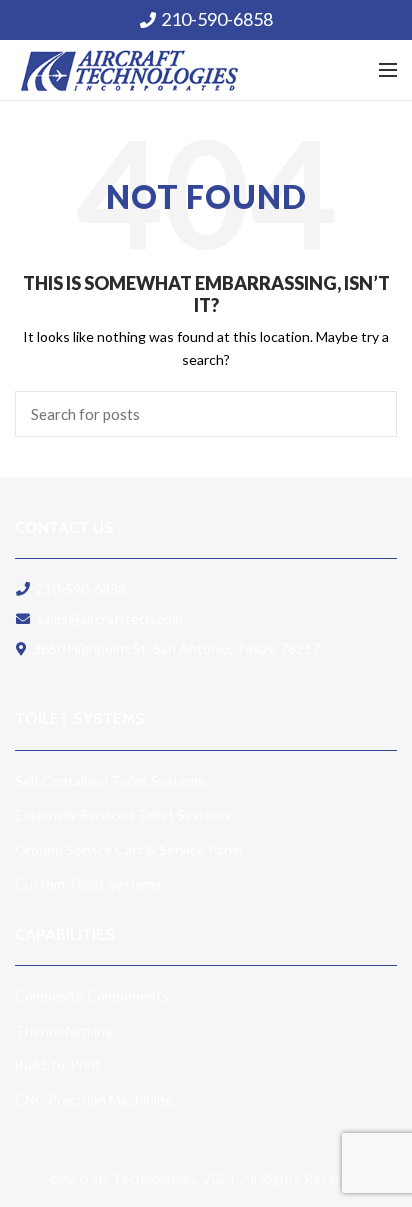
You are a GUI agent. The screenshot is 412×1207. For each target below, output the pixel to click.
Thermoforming (64, 1030)
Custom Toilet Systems (88, 883)
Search (370, 414)
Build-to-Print (58, 1064)
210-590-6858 (217, 19)
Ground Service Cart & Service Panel (129, 849)
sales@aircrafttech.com (109, 618)
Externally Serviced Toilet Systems (123, 814)
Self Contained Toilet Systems (110, 780)
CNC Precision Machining (94, 1099)
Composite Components (92, 995)
